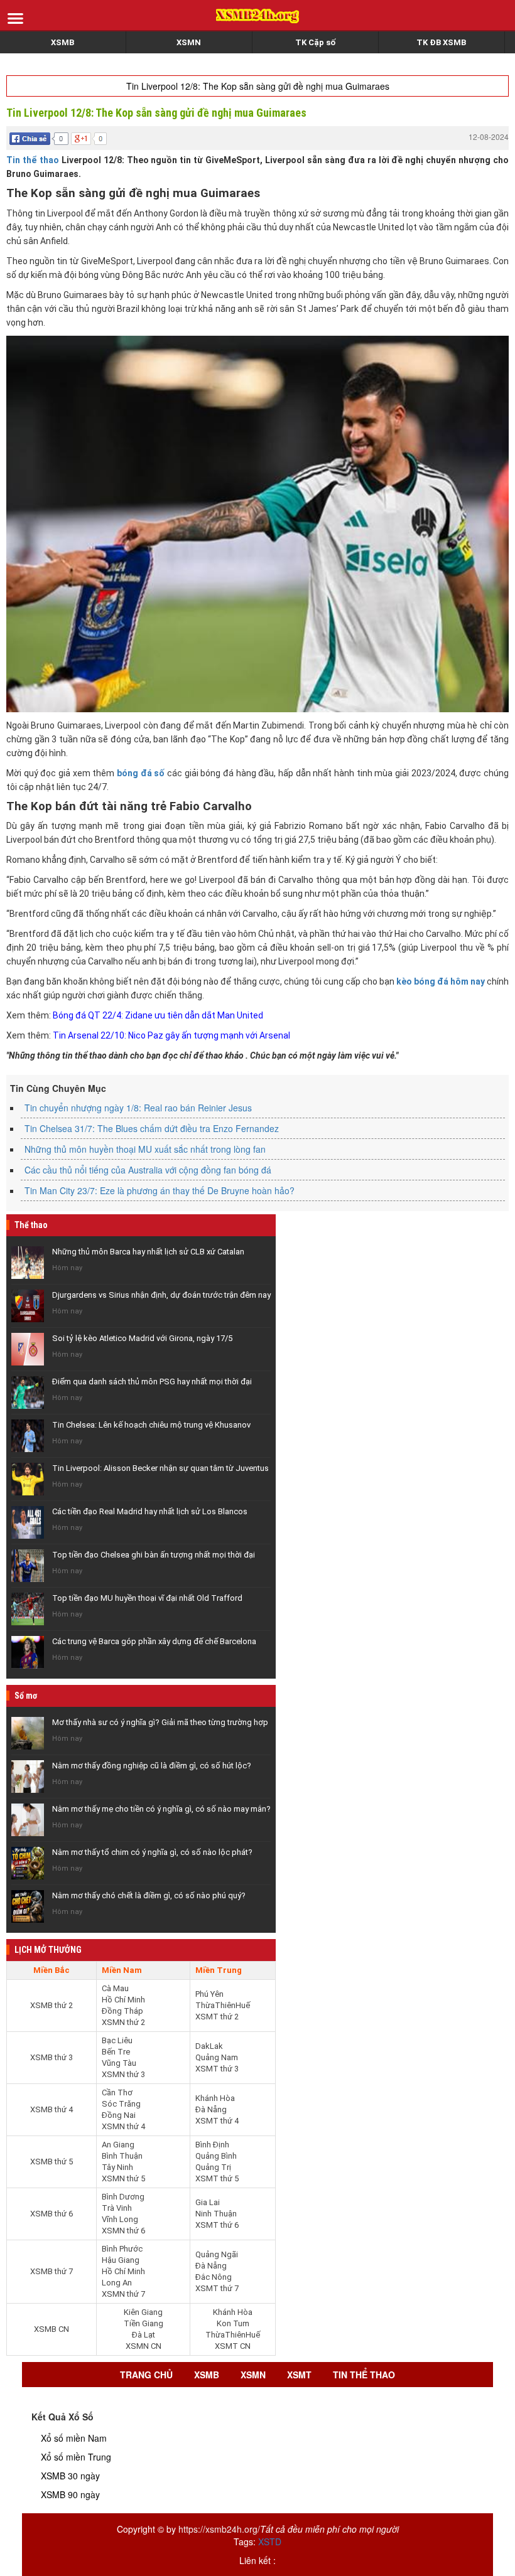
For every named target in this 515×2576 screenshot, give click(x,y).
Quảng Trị (213, 2167)
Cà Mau (115, 1988)
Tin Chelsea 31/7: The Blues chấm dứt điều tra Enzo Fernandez (152, 1128)
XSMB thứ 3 (51, 2057)
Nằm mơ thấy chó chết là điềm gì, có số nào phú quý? (149, 1895)
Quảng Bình (216, 2156)
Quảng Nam (217, 2057)
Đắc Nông (214, 2277)
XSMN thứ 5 (123, 2178)
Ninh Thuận (216, 2214)
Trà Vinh (117, 2208)
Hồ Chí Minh (123, 2000)
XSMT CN (233, 2346)
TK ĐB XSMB (441, 42)
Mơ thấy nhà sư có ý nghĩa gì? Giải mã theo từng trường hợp (160, 1722)
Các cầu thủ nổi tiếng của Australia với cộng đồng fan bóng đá (148, 1170)
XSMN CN (144, 2346)
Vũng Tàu (119, 2063)
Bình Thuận (122, 2156)
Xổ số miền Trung (76, 2457)
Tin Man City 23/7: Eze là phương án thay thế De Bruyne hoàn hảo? (160, 1190)
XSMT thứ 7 (217, 2288)
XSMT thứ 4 (217, 2121)
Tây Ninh (117, 2167)
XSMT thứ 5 (217, 2178)
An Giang (118, 2145)
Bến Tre (116, 2052)
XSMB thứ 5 (51, 2162)
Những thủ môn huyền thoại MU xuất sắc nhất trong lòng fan (145, 1149)
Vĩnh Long (120, 2219)
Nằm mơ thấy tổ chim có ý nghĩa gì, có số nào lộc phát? (152, 1852)
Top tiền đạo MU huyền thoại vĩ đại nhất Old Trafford (147, 1598)
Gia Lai (208, 2202)
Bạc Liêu (117, 2040)
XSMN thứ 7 (123, 2294)
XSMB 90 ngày (70, 2494)
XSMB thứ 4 (51, 2109)
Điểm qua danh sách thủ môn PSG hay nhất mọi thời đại (152, 1382)
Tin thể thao (33, 160)
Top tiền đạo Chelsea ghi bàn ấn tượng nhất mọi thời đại (154, 1555)
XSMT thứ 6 (217, 2225)
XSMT (299, 2375)
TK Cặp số (315, 42)
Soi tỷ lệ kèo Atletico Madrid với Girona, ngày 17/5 (142, 1338)
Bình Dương (123, 2197)
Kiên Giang (143, 2312)
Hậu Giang (121, 2260)
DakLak (209, 2046)
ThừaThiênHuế (223, 2005)
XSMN (189, 42)
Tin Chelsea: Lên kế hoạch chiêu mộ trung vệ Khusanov (151, 1425)
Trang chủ (146, 2375)
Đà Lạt (144, 2335)
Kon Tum (233, 2323)
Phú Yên (209, 1994)
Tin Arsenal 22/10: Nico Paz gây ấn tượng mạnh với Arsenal (171, 1035)
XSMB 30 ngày (70, 2476)
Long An (117, 2283)
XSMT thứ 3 (217, 2069)
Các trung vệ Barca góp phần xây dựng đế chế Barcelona (154, 1641)
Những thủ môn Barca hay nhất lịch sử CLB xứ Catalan (148, 1252)
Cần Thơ (117, 2092)
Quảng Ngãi (217, 2254)
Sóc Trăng (121, 2104)
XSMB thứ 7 (51, 2271)
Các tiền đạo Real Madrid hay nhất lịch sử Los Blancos (150, 1511)
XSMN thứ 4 (123, 2126)
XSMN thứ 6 (123, 2231)
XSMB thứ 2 (51, 2005)
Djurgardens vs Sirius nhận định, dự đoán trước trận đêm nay (161, 1295)
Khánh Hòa (215, 2098)
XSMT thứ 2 (217, 2017)
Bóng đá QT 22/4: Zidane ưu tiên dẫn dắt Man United (158, 1015)
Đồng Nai (119, 2115)
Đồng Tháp (122, 2011)
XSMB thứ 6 (51, 2214)
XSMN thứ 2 (123, 2022)
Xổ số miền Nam (74, 2438)
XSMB (62, 42)
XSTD (270, 2541)
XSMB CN (51, 2329)
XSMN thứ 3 (123, 2074)
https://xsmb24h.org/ (219, 2529)
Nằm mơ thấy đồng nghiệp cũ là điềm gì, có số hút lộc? (152, 1766)
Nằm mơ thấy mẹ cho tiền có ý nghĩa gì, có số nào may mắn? (161, 1809)
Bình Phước (122, 2249)
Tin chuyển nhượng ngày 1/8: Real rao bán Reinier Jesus (138, 1108)
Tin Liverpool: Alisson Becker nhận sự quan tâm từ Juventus (160, 1468)
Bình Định (212, 2145)
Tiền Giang (144, 2323)
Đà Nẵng (211, 2109)
